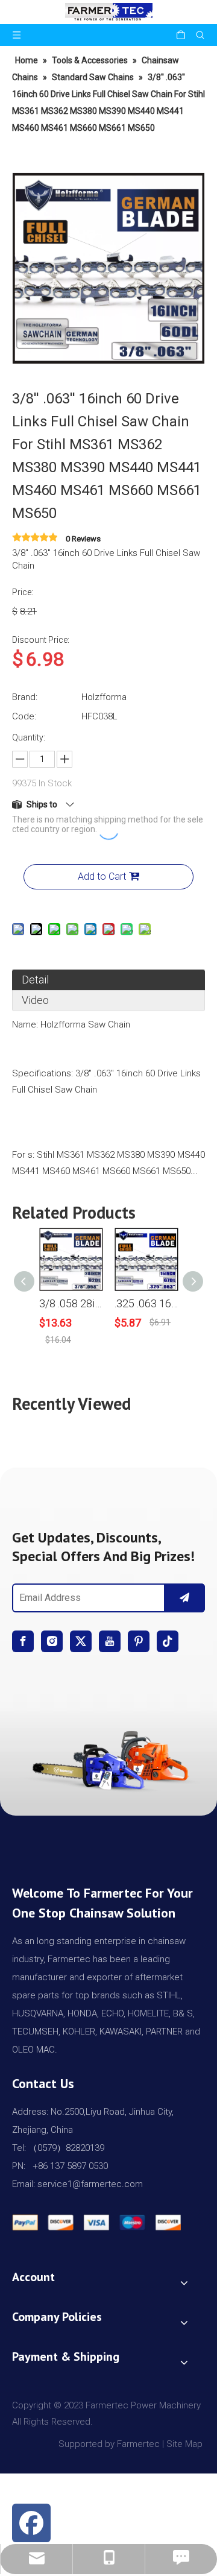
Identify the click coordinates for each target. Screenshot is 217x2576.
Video (35, 1000)
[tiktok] (168, 1641)
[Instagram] (52, 1641)
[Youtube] (110, 1641)
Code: (24, 716)
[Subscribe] (184, 1598)
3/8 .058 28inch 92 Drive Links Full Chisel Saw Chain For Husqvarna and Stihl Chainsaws (71, 1303)
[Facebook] (23, 1641)
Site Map (186, 2444)
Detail (35, 980)
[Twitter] (81, 1641)
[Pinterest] (139, 1641)
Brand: (25, 697)
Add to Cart (102, 876)
